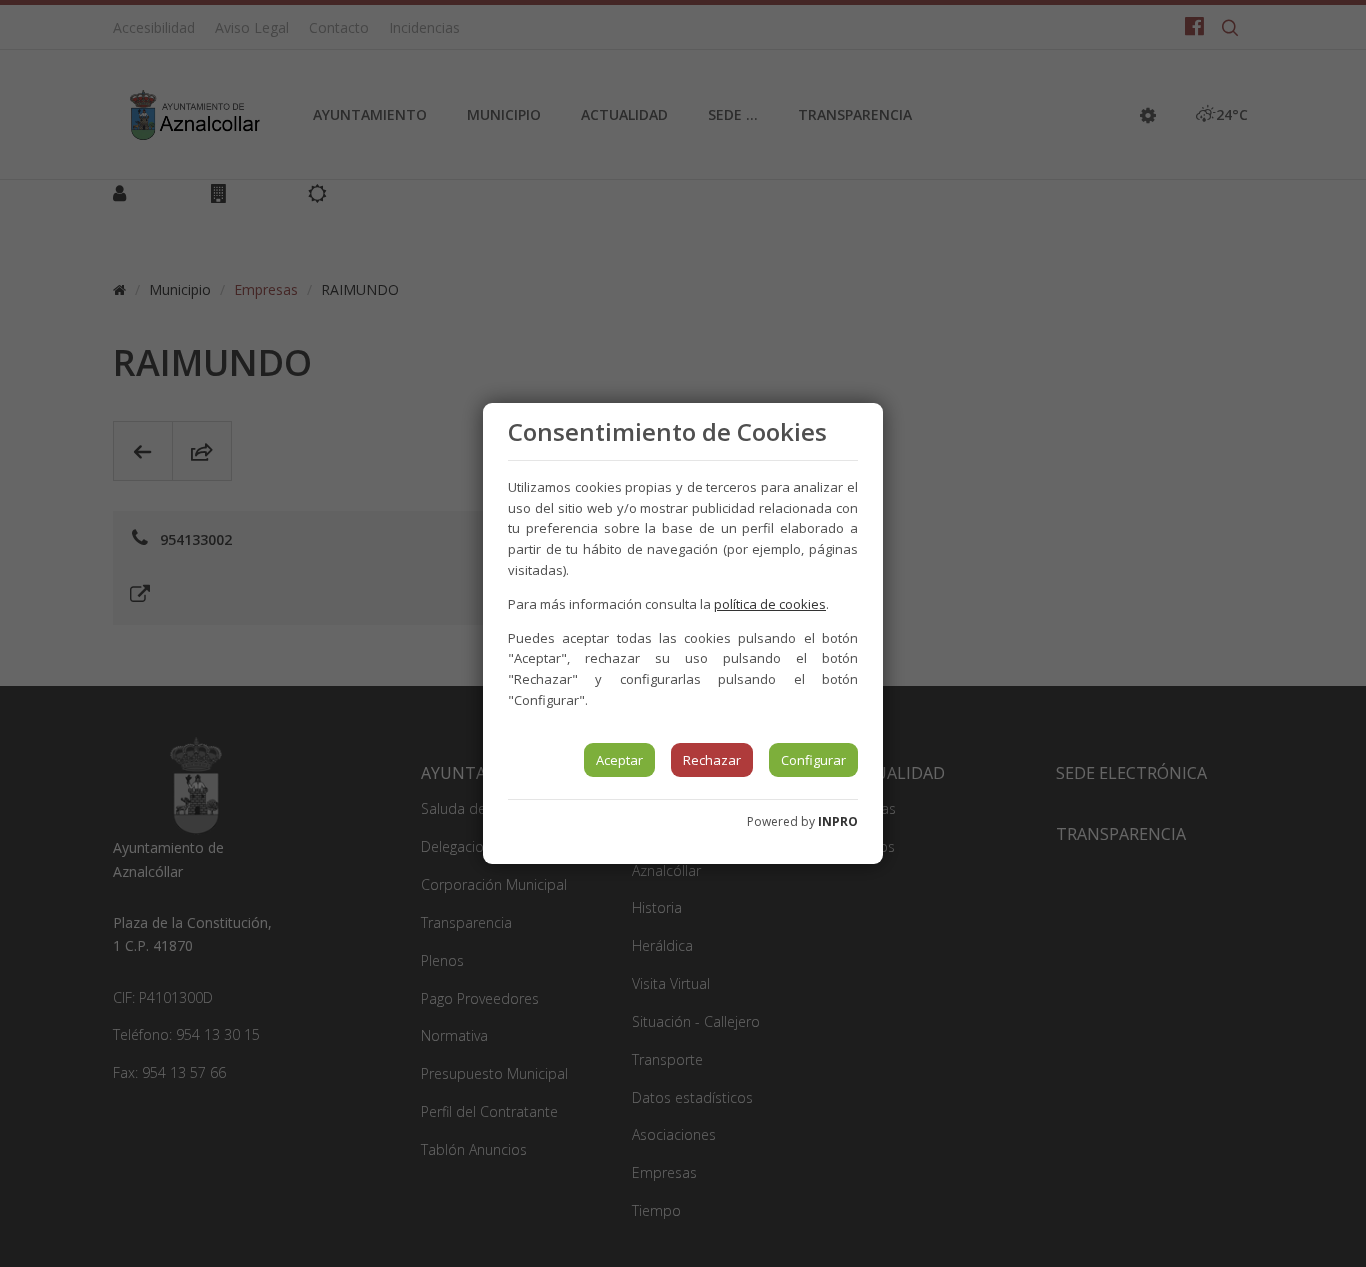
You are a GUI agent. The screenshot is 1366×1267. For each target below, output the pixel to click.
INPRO (838, 821)
